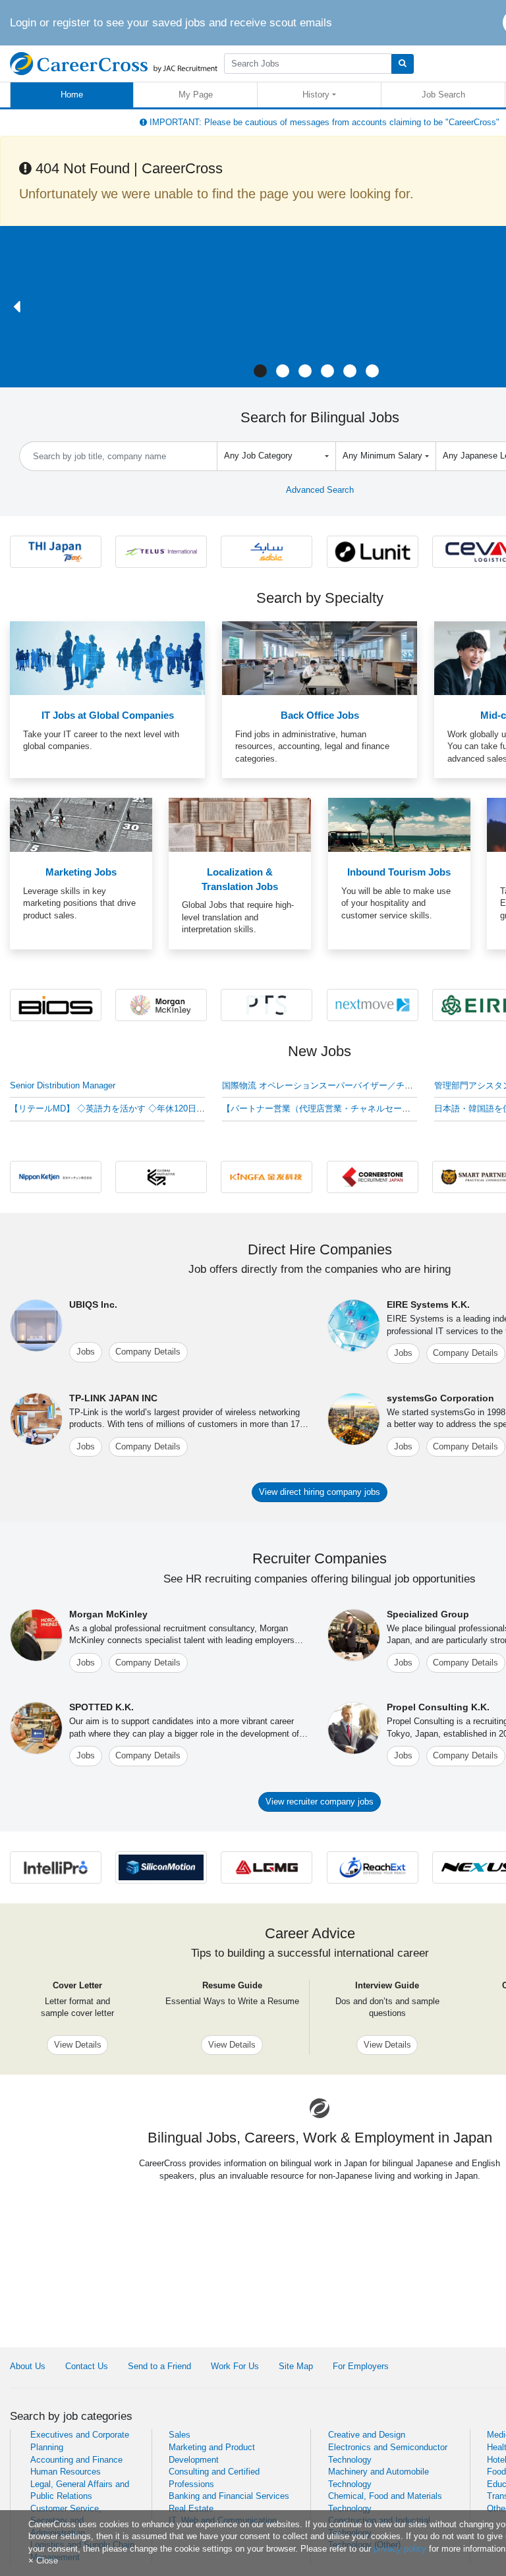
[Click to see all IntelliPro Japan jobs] (56, 1867)
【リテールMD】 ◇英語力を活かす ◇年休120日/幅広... (117, 1108)
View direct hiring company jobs (320, 1492)
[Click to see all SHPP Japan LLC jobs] (267, 551)
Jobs (86, 1352)
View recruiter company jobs (320, 1802)
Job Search (443, 95)
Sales (180, 2435)
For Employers (361, 2366)
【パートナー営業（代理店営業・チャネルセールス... (324, 1108)
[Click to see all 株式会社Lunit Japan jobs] (373, 551)
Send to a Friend (159, 2366)
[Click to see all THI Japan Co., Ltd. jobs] (56, 551)
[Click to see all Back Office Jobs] (320, 658)
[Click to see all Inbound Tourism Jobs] (399, 825)
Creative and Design (367, 2435)
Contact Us (87, 2366)
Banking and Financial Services (229, 2496)
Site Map (296, 2366)
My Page (196, 95)
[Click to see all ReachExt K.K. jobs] (373, 1867)
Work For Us (235, 2366)
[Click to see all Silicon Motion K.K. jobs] (161, 1867)
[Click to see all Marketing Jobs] (81, 825)
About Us (28, 2366)
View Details (78, 2045)
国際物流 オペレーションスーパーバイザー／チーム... (326, 1085)
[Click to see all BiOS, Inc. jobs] (56, 1004)
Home (72, 95)
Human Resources (66, 2472)
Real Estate (191, 2508)
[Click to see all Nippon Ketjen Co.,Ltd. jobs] (56, 1176)
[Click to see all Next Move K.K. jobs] (373, 1004)
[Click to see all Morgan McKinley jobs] (161, 1004)
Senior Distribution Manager (63, 1085)
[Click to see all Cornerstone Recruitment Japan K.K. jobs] (373, 1176)
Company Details (148, 1352)
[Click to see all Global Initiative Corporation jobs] (161, 1176)
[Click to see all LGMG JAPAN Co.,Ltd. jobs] (267, 1867)
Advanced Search (320, 490)
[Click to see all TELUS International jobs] (161, 551)
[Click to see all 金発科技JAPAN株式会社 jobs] (267, 1176)
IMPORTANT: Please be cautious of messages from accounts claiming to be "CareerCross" (323, 122)
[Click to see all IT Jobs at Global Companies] (107, 658)
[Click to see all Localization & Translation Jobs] (240, 825)
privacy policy (400, 2549)
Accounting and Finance (76, 2460)
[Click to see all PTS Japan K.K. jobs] (267, 1004)
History (316, 95)
